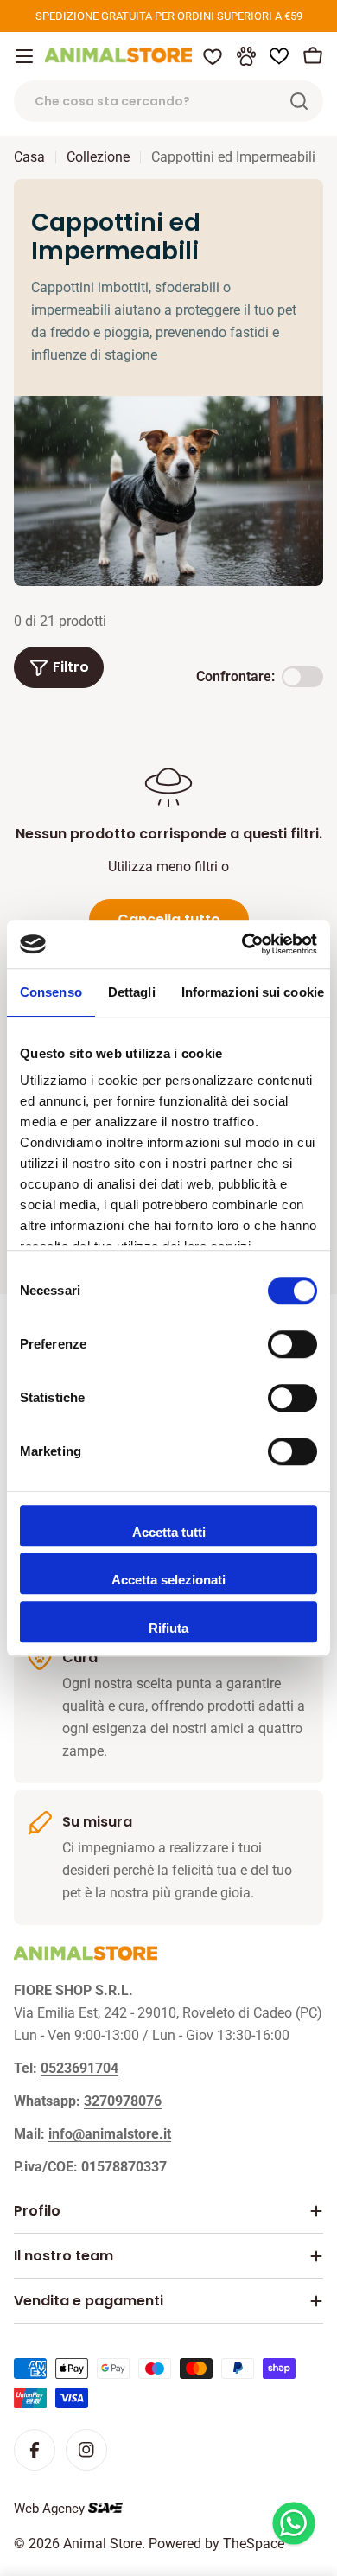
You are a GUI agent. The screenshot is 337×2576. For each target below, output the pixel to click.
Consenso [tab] (51, 992)
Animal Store (102, 2544)
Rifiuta (168, 1628)
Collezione (98, 157)
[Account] (246, 56)
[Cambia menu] (24, 56)
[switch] (292, 1344)
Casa (29, 157)
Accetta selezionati (168, 1580)
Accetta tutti (169, 1532)
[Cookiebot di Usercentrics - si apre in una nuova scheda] (242, 944)
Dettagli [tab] (132, 992)
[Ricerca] (299, 101)
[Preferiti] (213, 56)
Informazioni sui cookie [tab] (253, 992)
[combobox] (168, 101)
